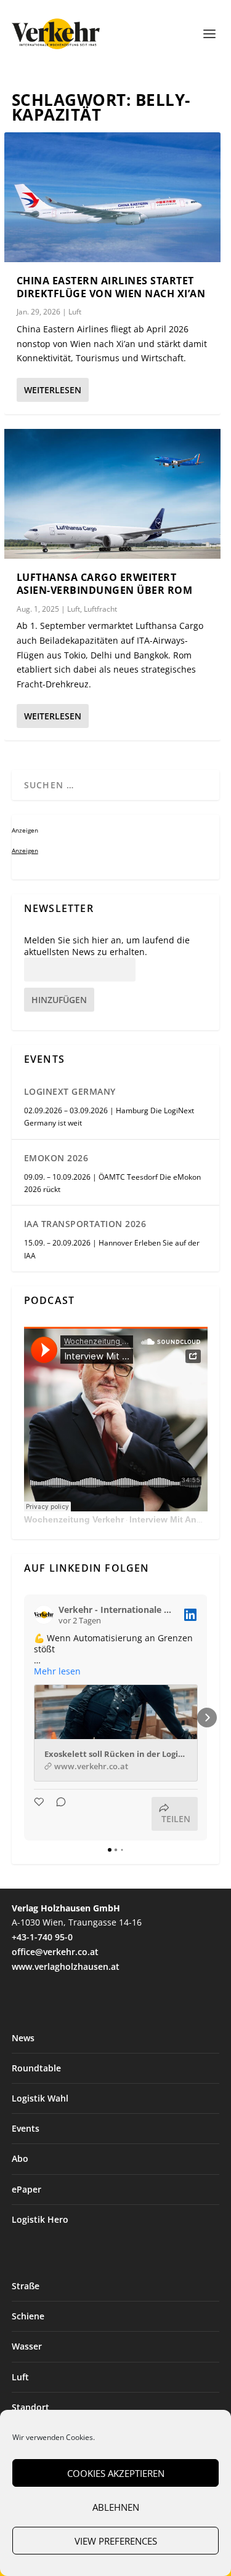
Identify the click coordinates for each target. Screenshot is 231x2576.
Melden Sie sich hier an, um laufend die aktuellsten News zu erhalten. (107, 946)
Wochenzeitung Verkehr (74, 1519)
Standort (30, 2407)
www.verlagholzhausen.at (66, 1966)
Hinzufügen (59, 1000)
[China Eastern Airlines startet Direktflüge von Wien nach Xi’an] (113, 197)
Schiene (28, 2316)
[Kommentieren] (57, 1814)
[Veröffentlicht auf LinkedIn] (190, 1615)
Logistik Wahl (40, 2098)
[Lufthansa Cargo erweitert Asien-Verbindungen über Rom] (113, 494)
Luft (75, 312)
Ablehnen (116, 2507)
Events (26, 2128)
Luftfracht (100, 609)
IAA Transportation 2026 (85, 1224)
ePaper (26, 2189)
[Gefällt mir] (40, 1814)
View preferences (116, 2541)
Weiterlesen (53, 390)
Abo (20, 2158)
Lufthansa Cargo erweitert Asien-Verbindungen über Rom (105, 584)
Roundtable (36, 2068)
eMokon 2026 (56, 1158)
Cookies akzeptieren (116, 2473)
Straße (26, 2286)
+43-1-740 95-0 (42, 1937)
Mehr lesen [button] (57, 1671)
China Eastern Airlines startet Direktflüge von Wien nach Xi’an (111, 287)
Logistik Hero (40, 2219)
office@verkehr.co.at (55, 1952)
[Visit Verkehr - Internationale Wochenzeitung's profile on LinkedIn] (44, 1615)
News (23, 2038)
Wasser (27, 2346)
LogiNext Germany (70, 1091)
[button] (24, 1718)
